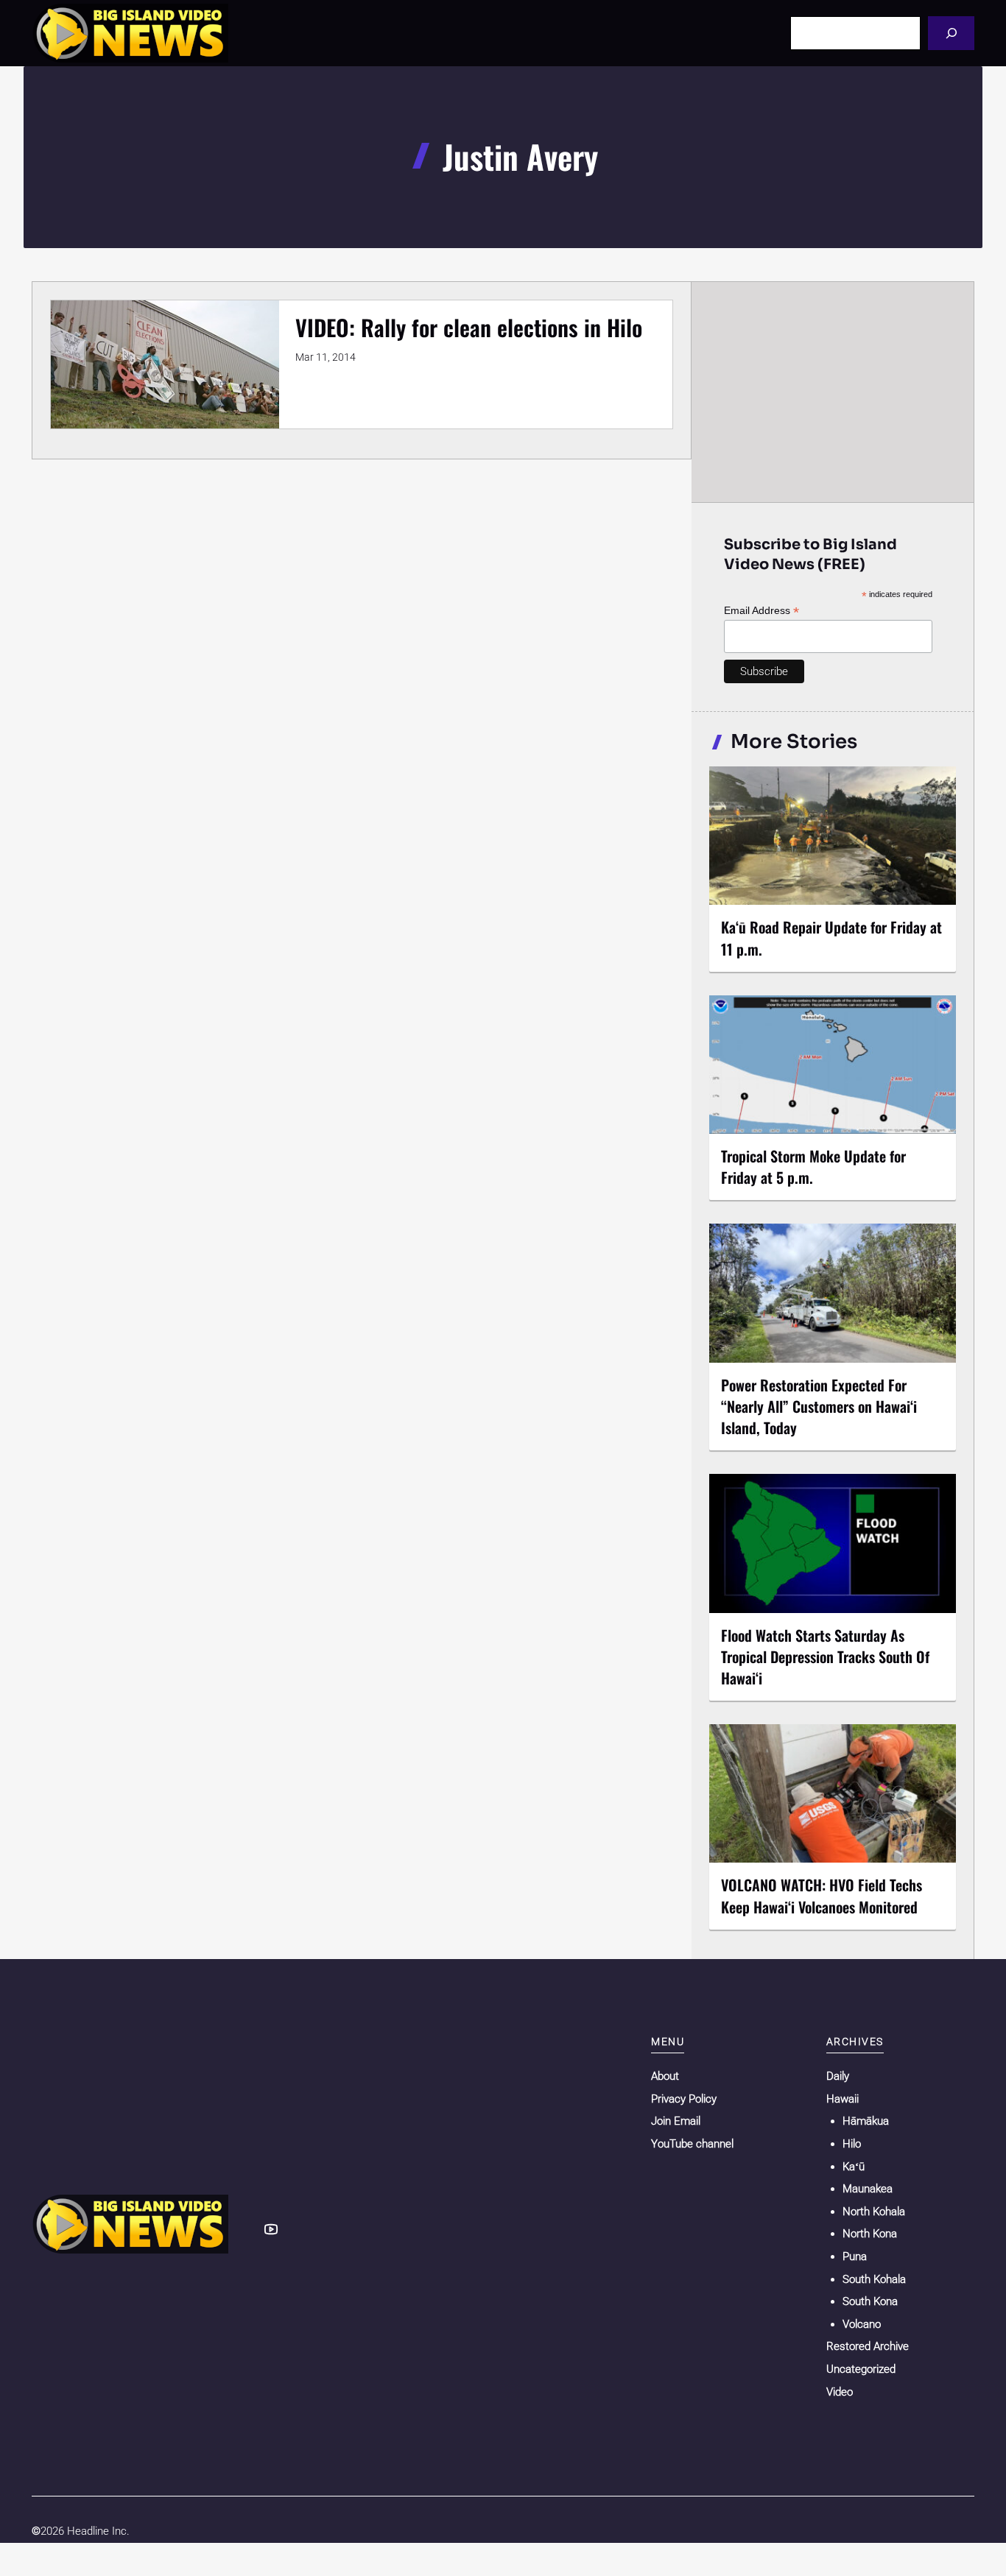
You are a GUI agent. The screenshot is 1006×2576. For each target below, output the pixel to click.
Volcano (862, 2324)
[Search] (951, 33)
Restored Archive (868, 2346)
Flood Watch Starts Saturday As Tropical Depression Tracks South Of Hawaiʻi (825, 1656)
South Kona (870, 2301)
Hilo (852, 2144)
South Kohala (874, 2279)
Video (840, 2392)
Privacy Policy (684, 2099)
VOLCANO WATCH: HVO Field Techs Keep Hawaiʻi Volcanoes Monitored (822, 1895)
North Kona (870, 2234)
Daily (838, 2076)
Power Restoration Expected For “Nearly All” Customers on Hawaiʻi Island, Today (819, 1406)
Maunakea (868, 2189)
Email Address (761, 611)
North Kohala (874, 2212)
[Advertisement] (833, 392)
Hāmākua (866, 2121)
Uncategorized (861, 2369)
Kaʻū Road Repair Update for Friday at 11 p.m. (831, 938)
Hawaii (843, 2099)
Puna (855, 2256)
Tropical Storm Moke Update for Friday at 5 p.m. (813, 1167)
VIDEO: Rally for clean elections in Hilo (469, 327)
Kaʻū (854, 2167)
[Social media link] (271, 2229)
